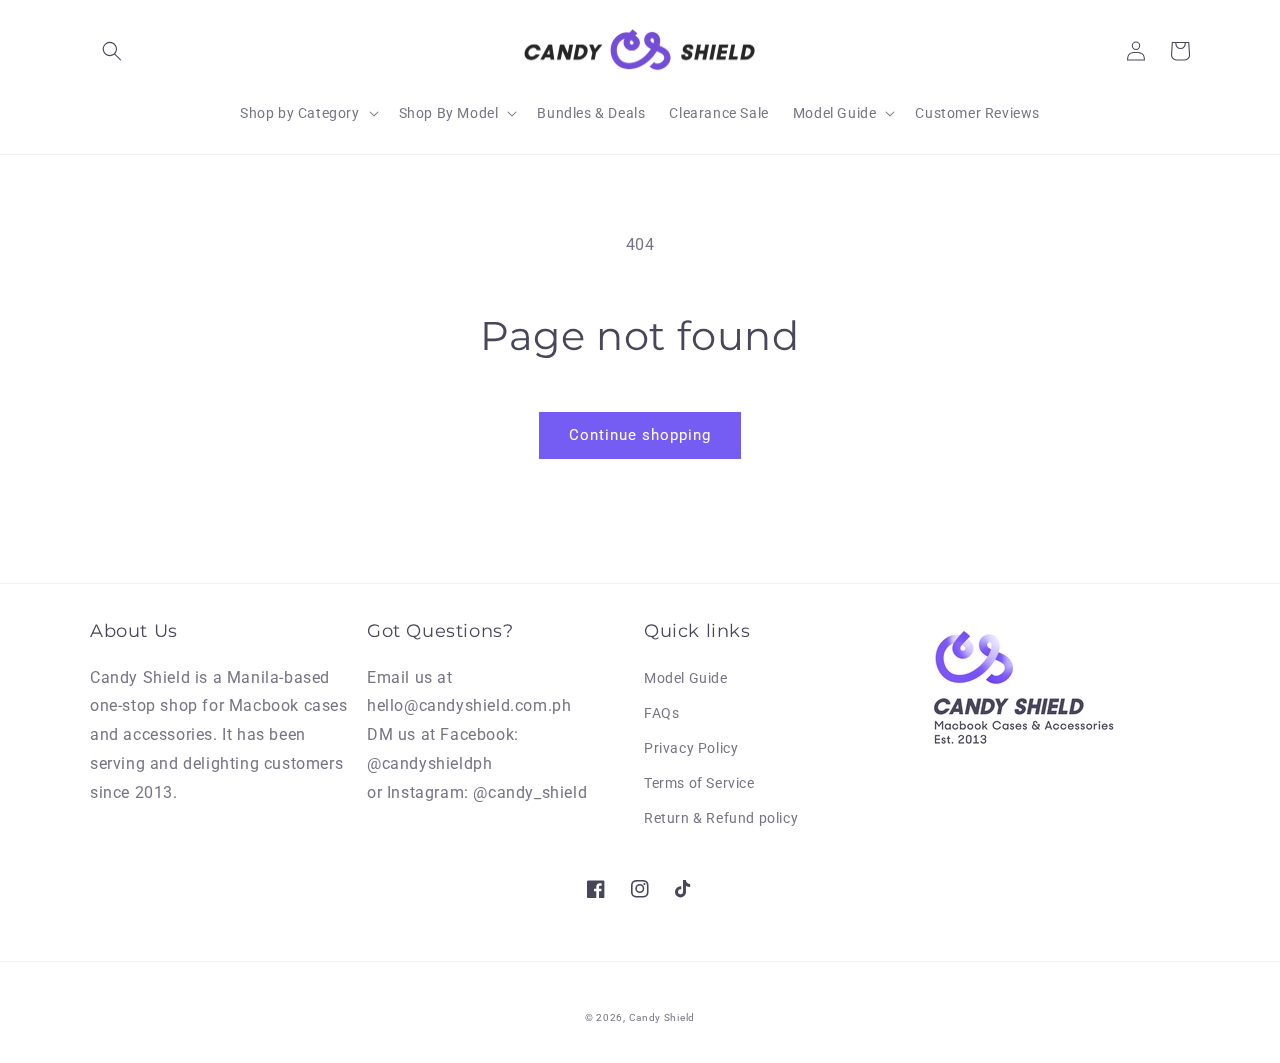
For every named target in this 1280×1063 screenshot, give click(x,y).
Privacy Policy (691, 748)
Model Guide (686, 678)
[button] (112, 51)
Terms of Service (699, 783)
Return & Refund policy (721, 818)
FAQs (661, 713)
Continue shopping (640, 435)
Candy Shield (662, 1017)
